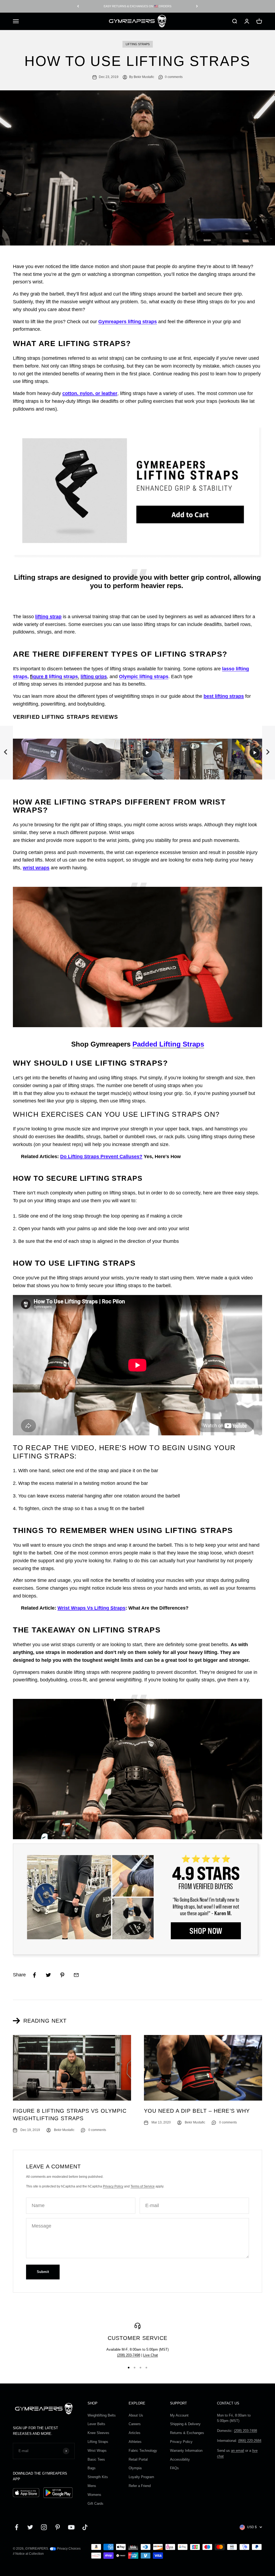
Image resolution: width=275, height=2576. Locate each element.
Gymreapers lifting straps (128, 322)
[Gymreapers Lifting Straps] (137, 1901)
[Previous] (78, 6)
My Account (179, 2415)
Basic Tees (96, 2459)
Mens (92, 2486)
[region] (137, 753)
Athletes (135, 2442)
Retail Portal (138, 2459)
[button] (40, 753)
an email (238, 2451)
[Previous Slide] (6, 753)
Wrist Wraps (97, 2451)
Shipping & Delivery (185, 2424)
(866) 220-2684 (250, 2441)
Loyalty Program (141, 2477)
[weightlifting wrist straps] (137, 957)
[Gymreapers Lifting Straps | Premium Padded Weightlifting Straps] (137, 492)
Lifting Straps (138, 44)
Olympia (135, 2468)
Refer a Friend (140, 2486)
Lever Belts (96, 2424)
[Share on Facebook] (34, 1975)
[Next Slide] (269, 753)
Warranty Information (186, 2451)
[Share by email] (76, 1975)
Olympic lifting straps (144, 677)
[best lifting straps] (137, 1769)
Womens (94, 2495)
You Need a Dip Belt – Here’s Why (197, 2111)
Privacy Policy (113, 2186)
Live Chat (151, 2355)
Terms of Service (143, 2186)
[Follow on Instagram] (44, 2527)
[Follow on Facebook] (17, 2527)
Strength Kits (98, 2477)
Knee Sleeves (98, 2433)
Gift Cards (95, 2504)
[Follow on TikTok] (85, 2527)
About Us (136, 2415)
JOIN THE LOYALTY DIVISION (137, 6)
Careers (135, 2424)
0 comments (174, 77)
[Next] (197, 6)
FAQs (174, 2468)
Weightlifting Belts (102, 2415)
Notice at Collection (30, 2554)
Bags (92, 2468)
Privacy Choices (68, 2549)
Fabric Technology (143, 2451)
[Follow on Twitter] (30, 2527)
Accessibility (180, 2459)
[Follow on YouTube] (71, 2527)
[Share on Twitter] (48, 1975)
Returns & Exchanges (187, 2433)
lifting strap (48, 617)
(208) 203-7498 (129, 2355)
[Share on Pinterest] (62, 1975)
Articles (135, 2433)
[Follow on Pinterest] (58, 2527)
